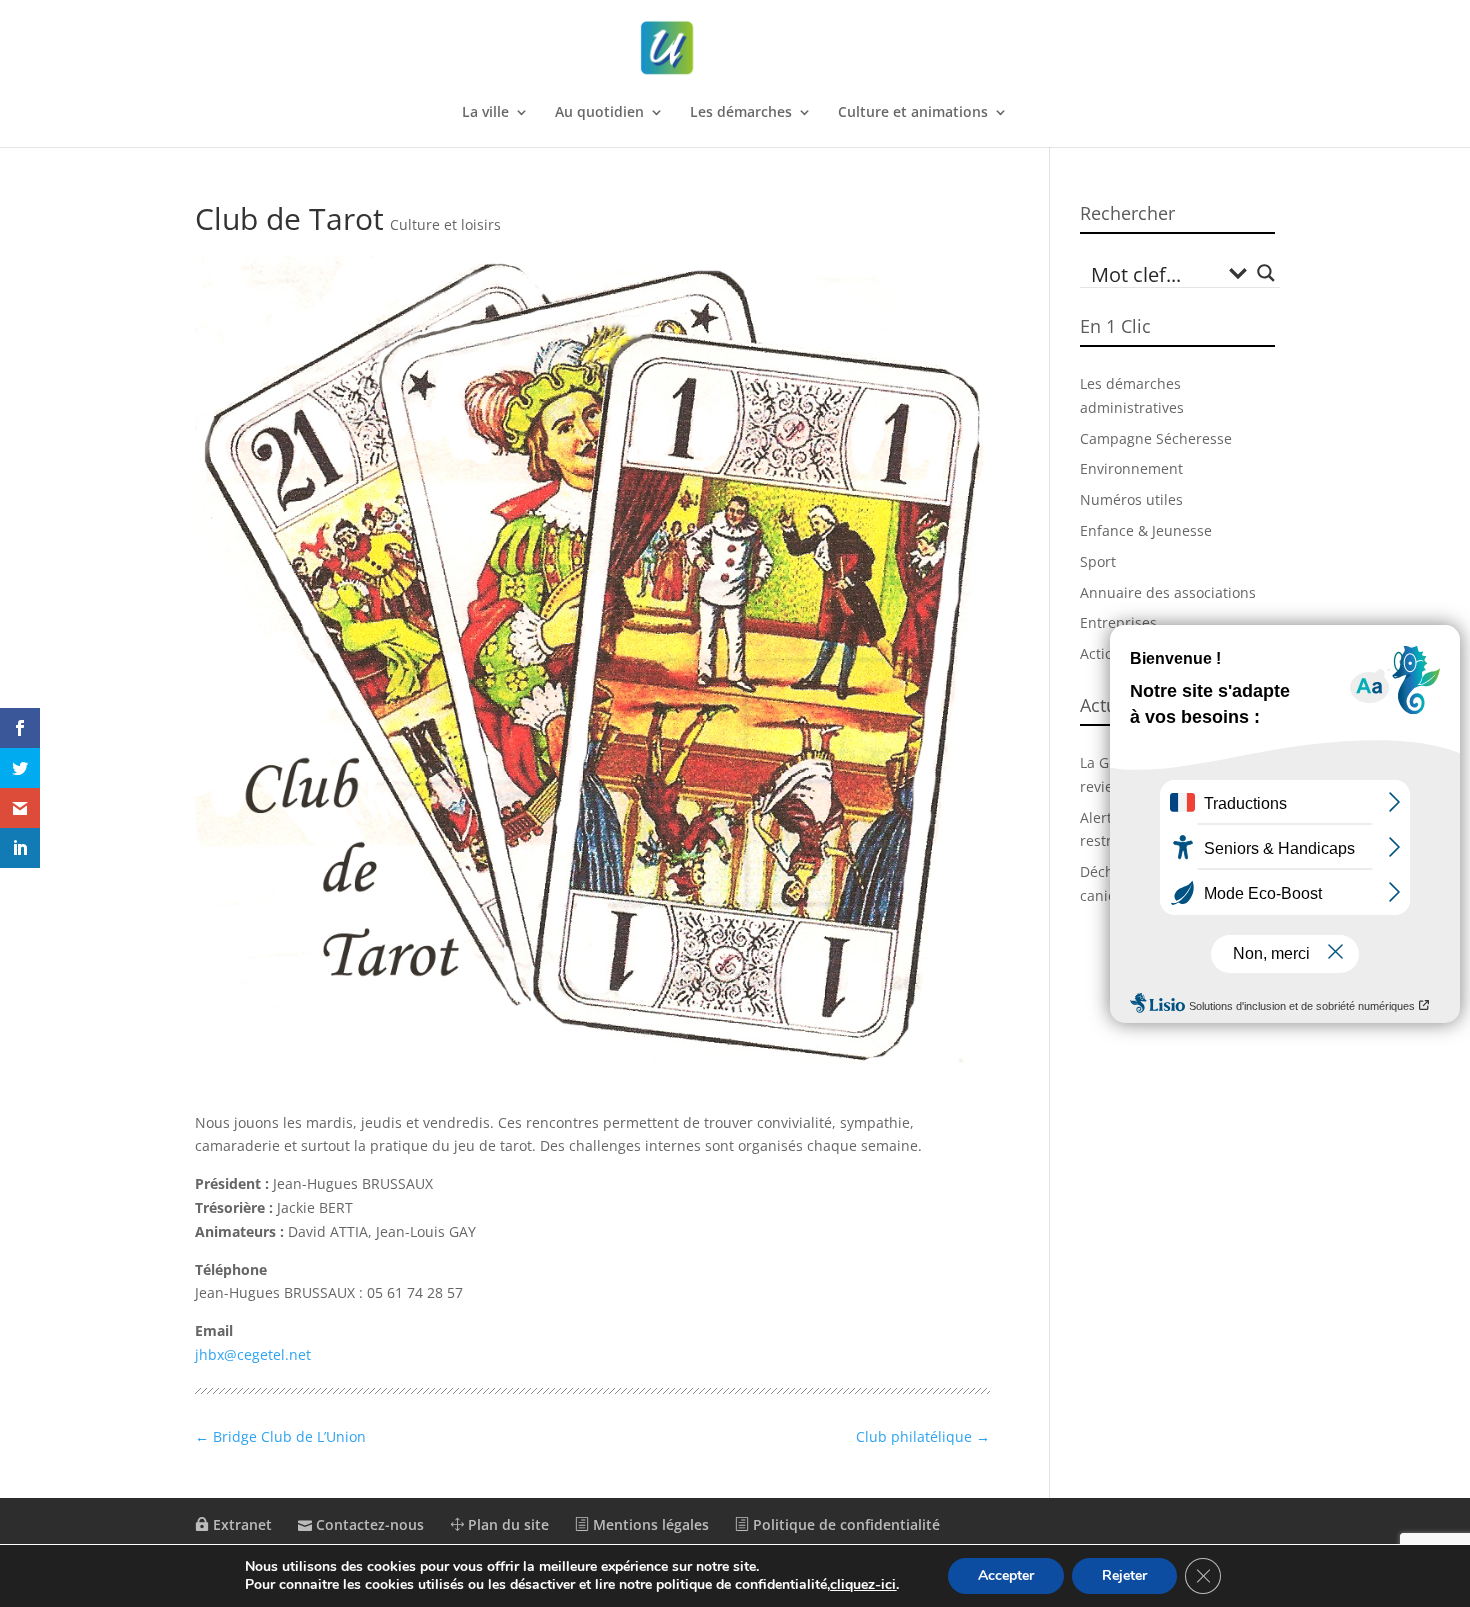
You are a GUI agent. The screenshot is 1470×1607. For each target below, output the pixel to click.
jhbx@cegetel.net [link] (253, 1354)
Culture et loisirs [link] (445, 224)
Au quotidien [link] (599, 113)
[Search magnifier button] (1266, 273)
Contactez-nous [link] (368, 1524)
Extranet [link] (240, 1524)
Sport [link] (1098, 561)
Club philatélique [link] (923, 1436)
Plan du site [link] (506, 1524)
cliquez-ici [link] (863, 1584)
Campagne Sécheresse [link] (1156, 438)
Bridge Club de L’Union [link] (280, 1436)
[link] (737, 48)
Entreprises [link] (1118, 622)
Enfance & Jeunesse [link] (1146, 530)
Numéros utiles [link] (1131, 499)
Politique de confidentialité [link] (844, 1524)
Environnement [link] (1131, 468)
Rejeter (1124, 1575)
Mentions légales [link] (649, 1524)
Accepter (1006, 1575)
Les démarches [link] (741, 113)
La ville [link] (485, 113)
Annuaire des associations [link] (1168, 592)
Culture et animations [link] (913, 113)
